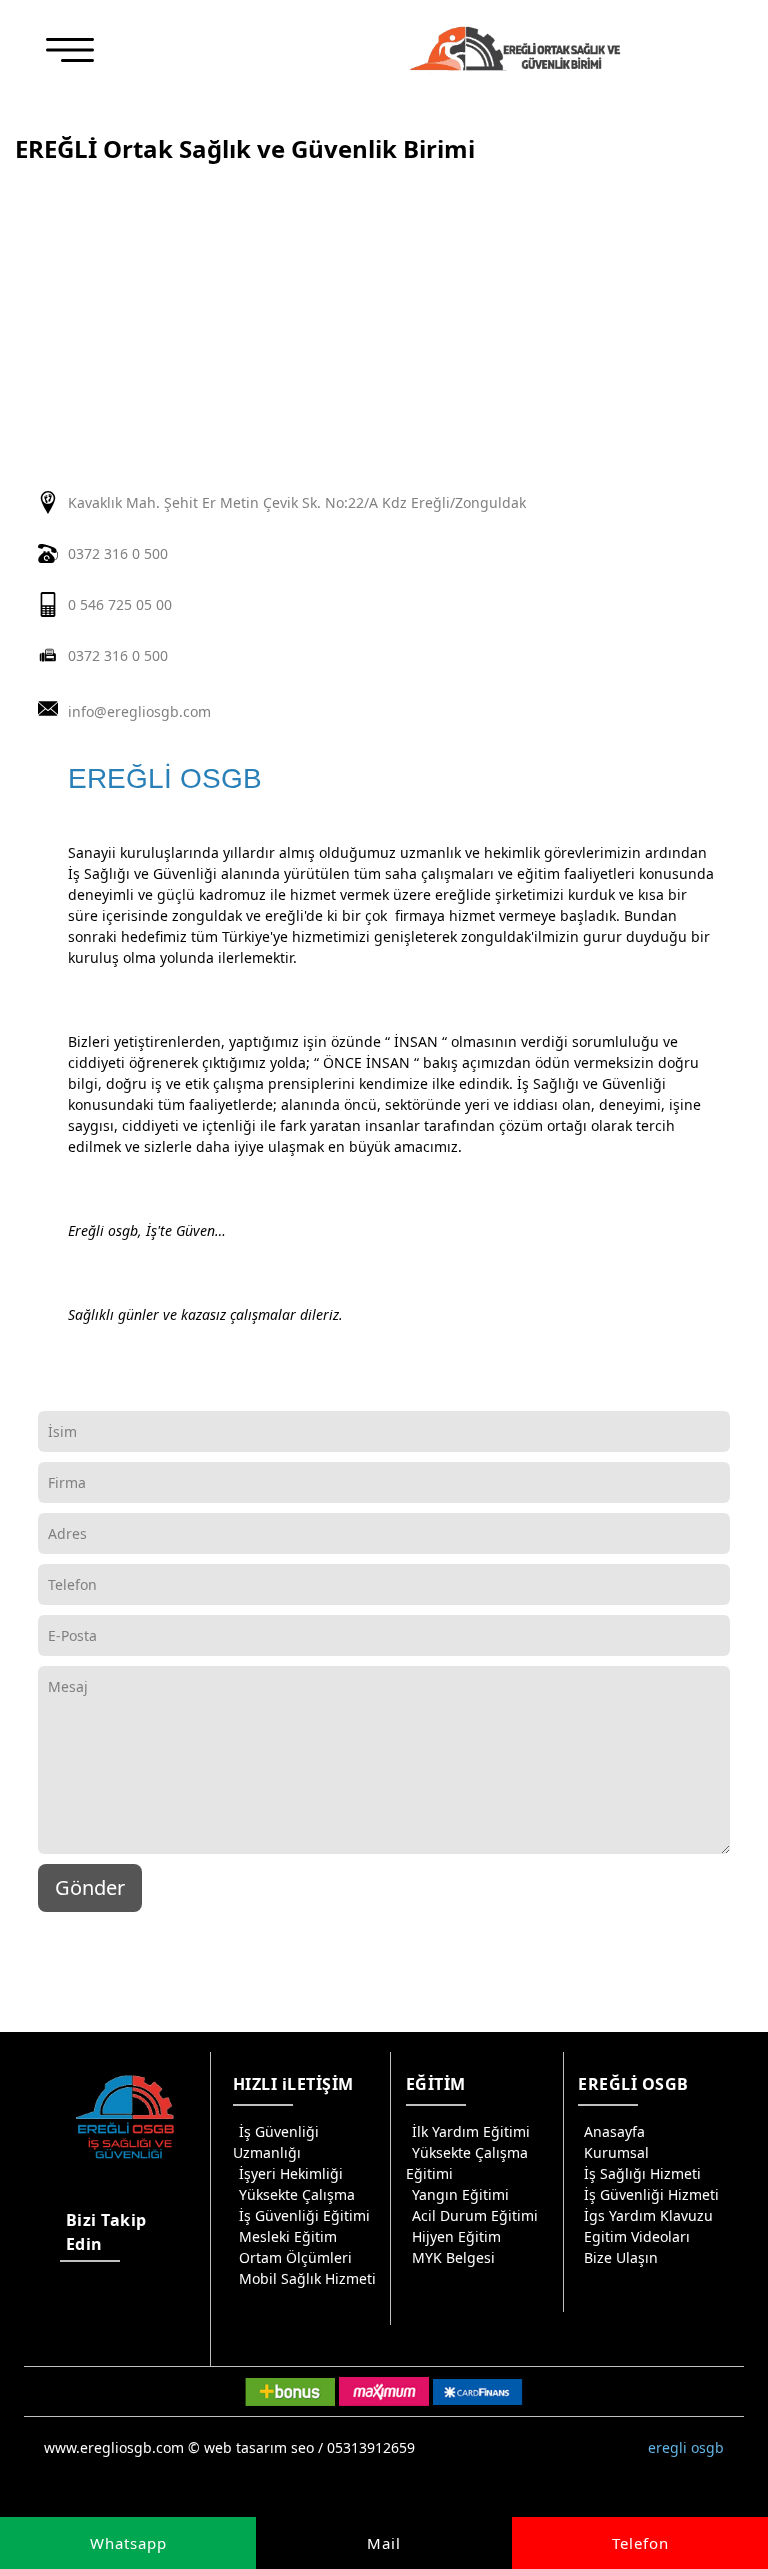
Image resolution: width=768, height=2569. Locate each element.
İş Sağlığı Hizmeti (642, 2173)
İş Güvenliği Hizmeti (651, 2194)
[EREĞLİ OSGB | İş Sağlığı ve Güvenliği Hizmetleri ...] (515, 49)
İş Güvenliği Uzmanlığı (276, 2142)
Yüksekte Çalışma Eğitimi (467, 2163)
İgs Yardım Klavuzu (648, 2215)
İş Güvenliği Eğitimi (304, 2215)
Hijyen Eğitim (456, 2236)
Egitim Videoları (637, 2236)
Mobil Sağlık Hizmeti (307, 2278)
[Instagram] (73, 2298)
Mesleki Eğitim (288, 2236)
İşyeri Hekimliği (291, 2173)
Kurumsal (616, 2152)
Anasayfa (614, 2131)
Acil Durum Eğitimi (475, 2215)
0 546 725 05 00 (120, 604)
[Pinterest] (73, 2330)
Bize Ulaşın (621, 2257)
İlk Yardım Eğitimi (471, 2131)
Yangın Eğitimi (460, 2194)
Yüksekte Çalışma (297, 2194)
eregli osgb (686, 2447)
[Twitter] (145, 2298)
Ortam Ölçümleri (295, 2257)
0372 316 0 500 (118, 553)
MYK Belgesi (453, 2257)
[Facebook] (109, 2298)
